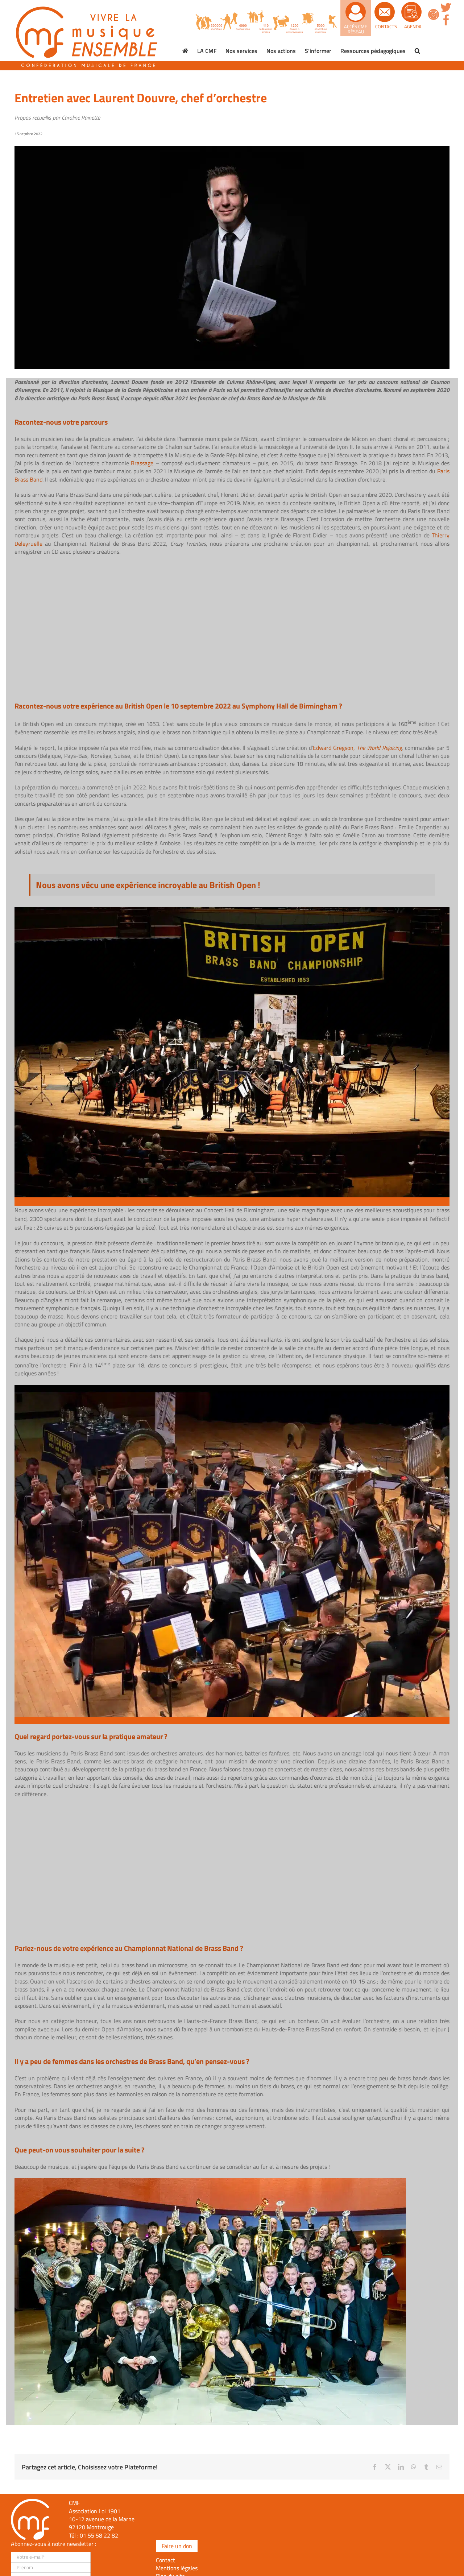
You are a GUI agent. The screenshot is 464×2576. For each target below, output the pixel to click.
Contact (165, 2560)
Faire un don (177, 2546)
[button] (417, 51)
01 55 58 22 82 (99, 2535)
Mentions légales (177, 2568)
